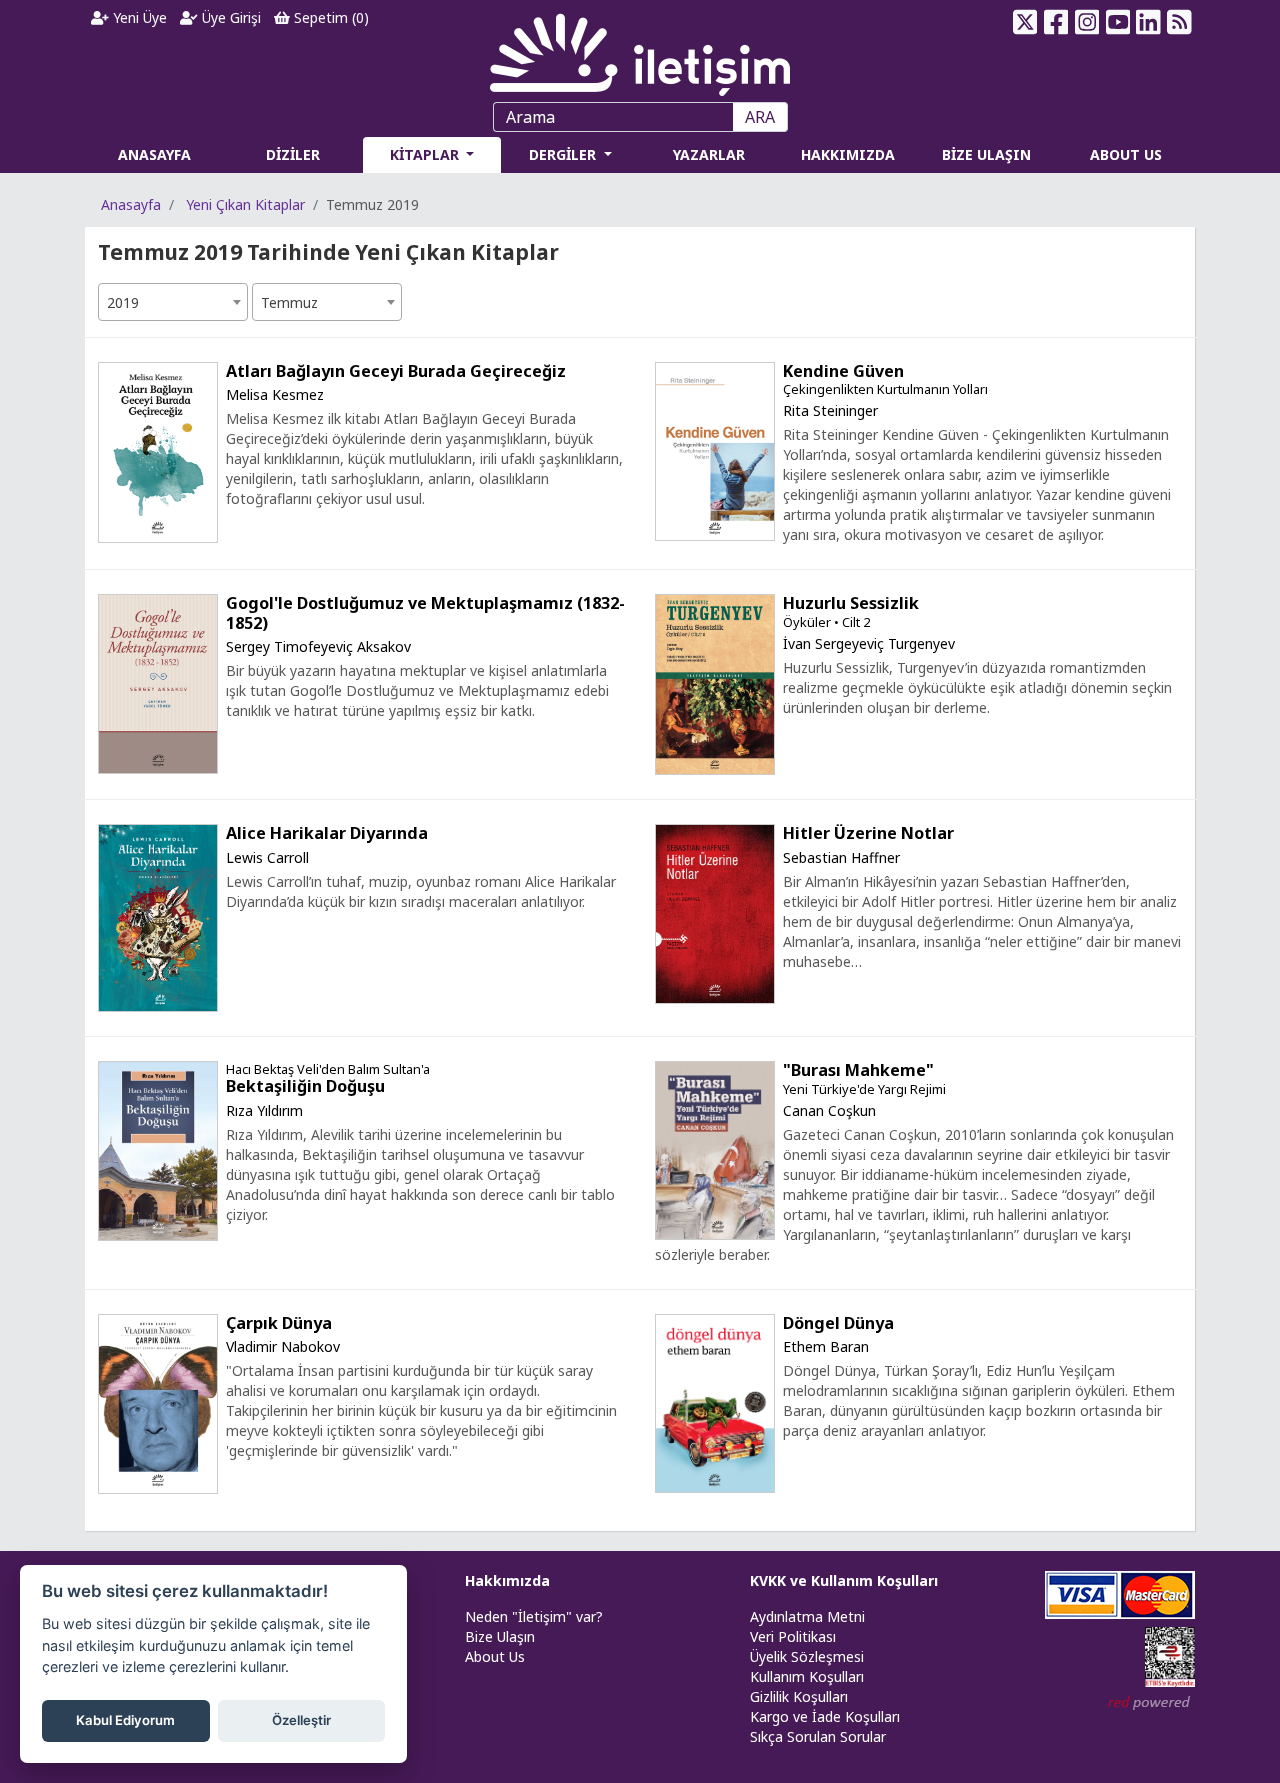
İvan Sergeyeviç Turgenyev (869, 643)
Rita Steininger (830, 410)
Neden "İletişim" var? (534, 1616)
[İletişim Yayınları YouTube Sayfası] (1117, 22)
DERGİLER (564, 154)
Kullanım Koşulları (807, 1676)
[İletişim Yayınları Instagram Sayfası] (1087, 22)
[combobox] (173, 302)
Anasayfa (131, 204)
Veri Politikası (793, 1636)
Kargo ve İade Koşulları (825, 1716)
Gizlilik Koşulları (799, 1696)
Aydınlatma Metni (807, 1616)
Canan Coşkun (829, 1110)
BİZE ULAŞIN (986, 154)
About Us (495, 1656)
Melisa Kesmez (275, 394)
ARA (760, 117)
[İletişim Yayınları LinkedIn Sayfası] (1148, 22)
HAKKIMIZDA (848, 154)
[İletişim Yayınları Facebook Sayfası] (1056, 22)
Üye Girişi (229, 17)
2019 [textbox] (123, 302)
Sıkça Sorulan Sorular (818, 1736)
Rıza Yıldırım (264, 1110)
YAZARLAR (709, 154)
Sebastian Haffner (841, 857)
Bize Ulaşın (500, 1636)
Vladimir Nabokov (283, 1346)
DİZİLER (293, 154)
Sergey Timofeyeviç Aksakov (318, 646)
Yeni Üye (138, 17)
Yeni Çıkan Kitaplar (245, 204)
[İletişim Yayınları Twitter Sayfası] (1025, 22)
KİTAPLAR (426, 154)
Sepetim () (329, 17)
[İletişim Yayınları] (640, 49)
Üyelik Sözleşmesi (807, 1656)
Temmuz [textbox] (289, 302)
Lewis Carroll (267, 857)
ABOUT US (1126, 154)
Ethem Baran (826, 1346)
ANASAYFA (154, 154)
